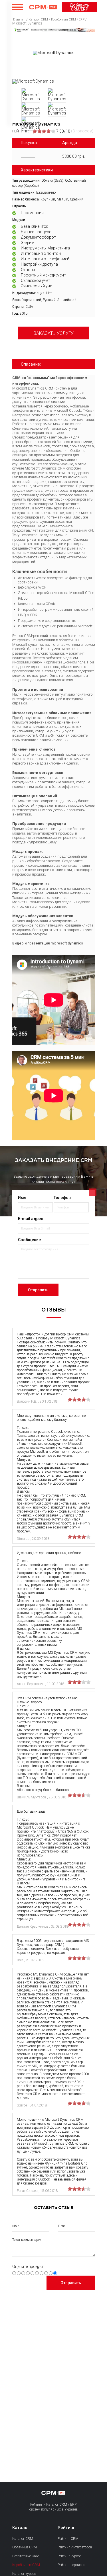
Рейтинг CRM (68, 2539)
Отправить (38, 1290)
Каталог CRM (23, 2539)
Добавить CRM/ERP (79, 7)
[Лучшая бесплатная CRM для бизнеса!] (54, 30)
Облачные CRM (25, 2547)
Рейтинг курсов (70, 2556)
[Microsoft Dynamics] (33, 81)
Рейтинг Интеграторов (75, 2547)
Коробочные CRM (26, 2565)
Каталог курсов (24, 2574)
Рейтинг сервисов (71, 2565)
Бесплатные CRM (26, 2556)
